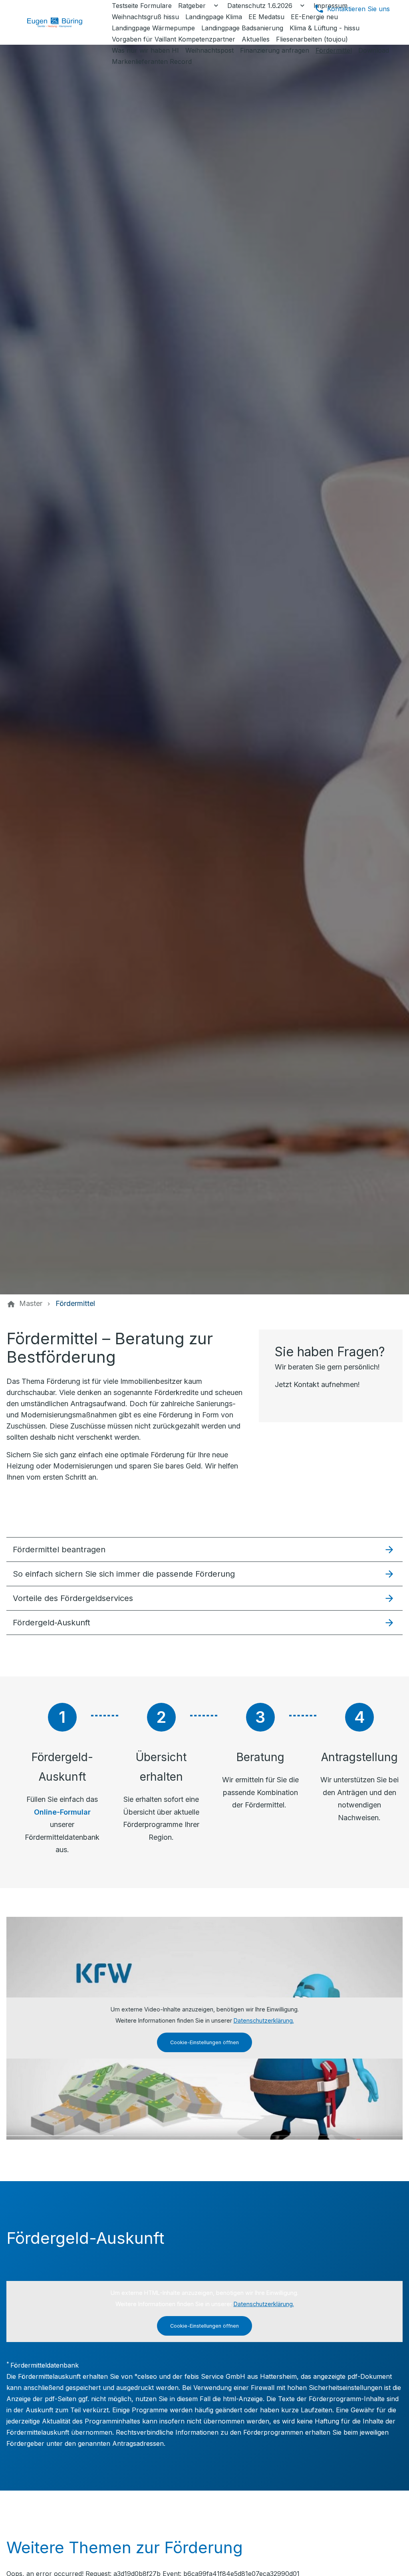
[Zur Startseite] (61, 22)
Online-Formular (62, 1812)
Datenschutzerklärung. (264, 2020)
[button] (204, 1549)
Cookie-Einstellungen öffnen (204, 2042)
